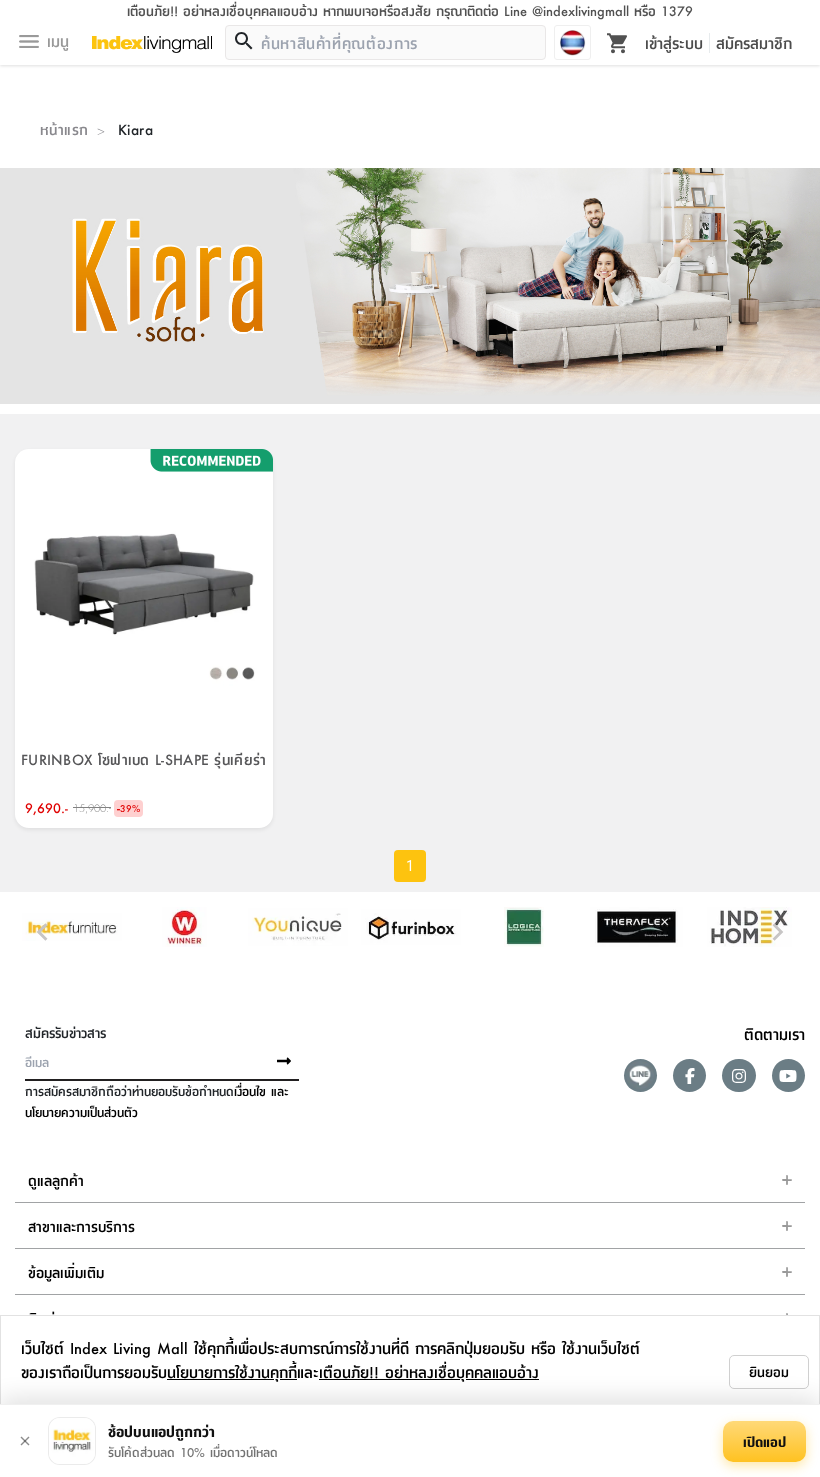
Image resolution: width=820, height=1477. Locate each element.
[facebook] (689, 1075)
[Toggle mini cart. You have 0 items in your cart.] (618, 42)
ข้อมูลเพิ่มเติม (66, 1272)
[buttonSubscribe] (284, 1062)
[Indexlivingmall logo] (152, 45)
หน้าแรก (64, 129)
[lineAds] (640, 1075)
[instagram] (738, 1075)
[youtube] (788, 1075)
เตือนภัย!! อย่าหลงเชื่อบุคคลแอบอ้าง (429, 1371)
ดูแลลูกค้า (56, 1180)
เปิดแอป (764, 1441)
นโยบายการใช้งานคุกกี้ (232, 1371)
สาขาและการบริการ (81, 1226)
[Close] (25, 1441)
